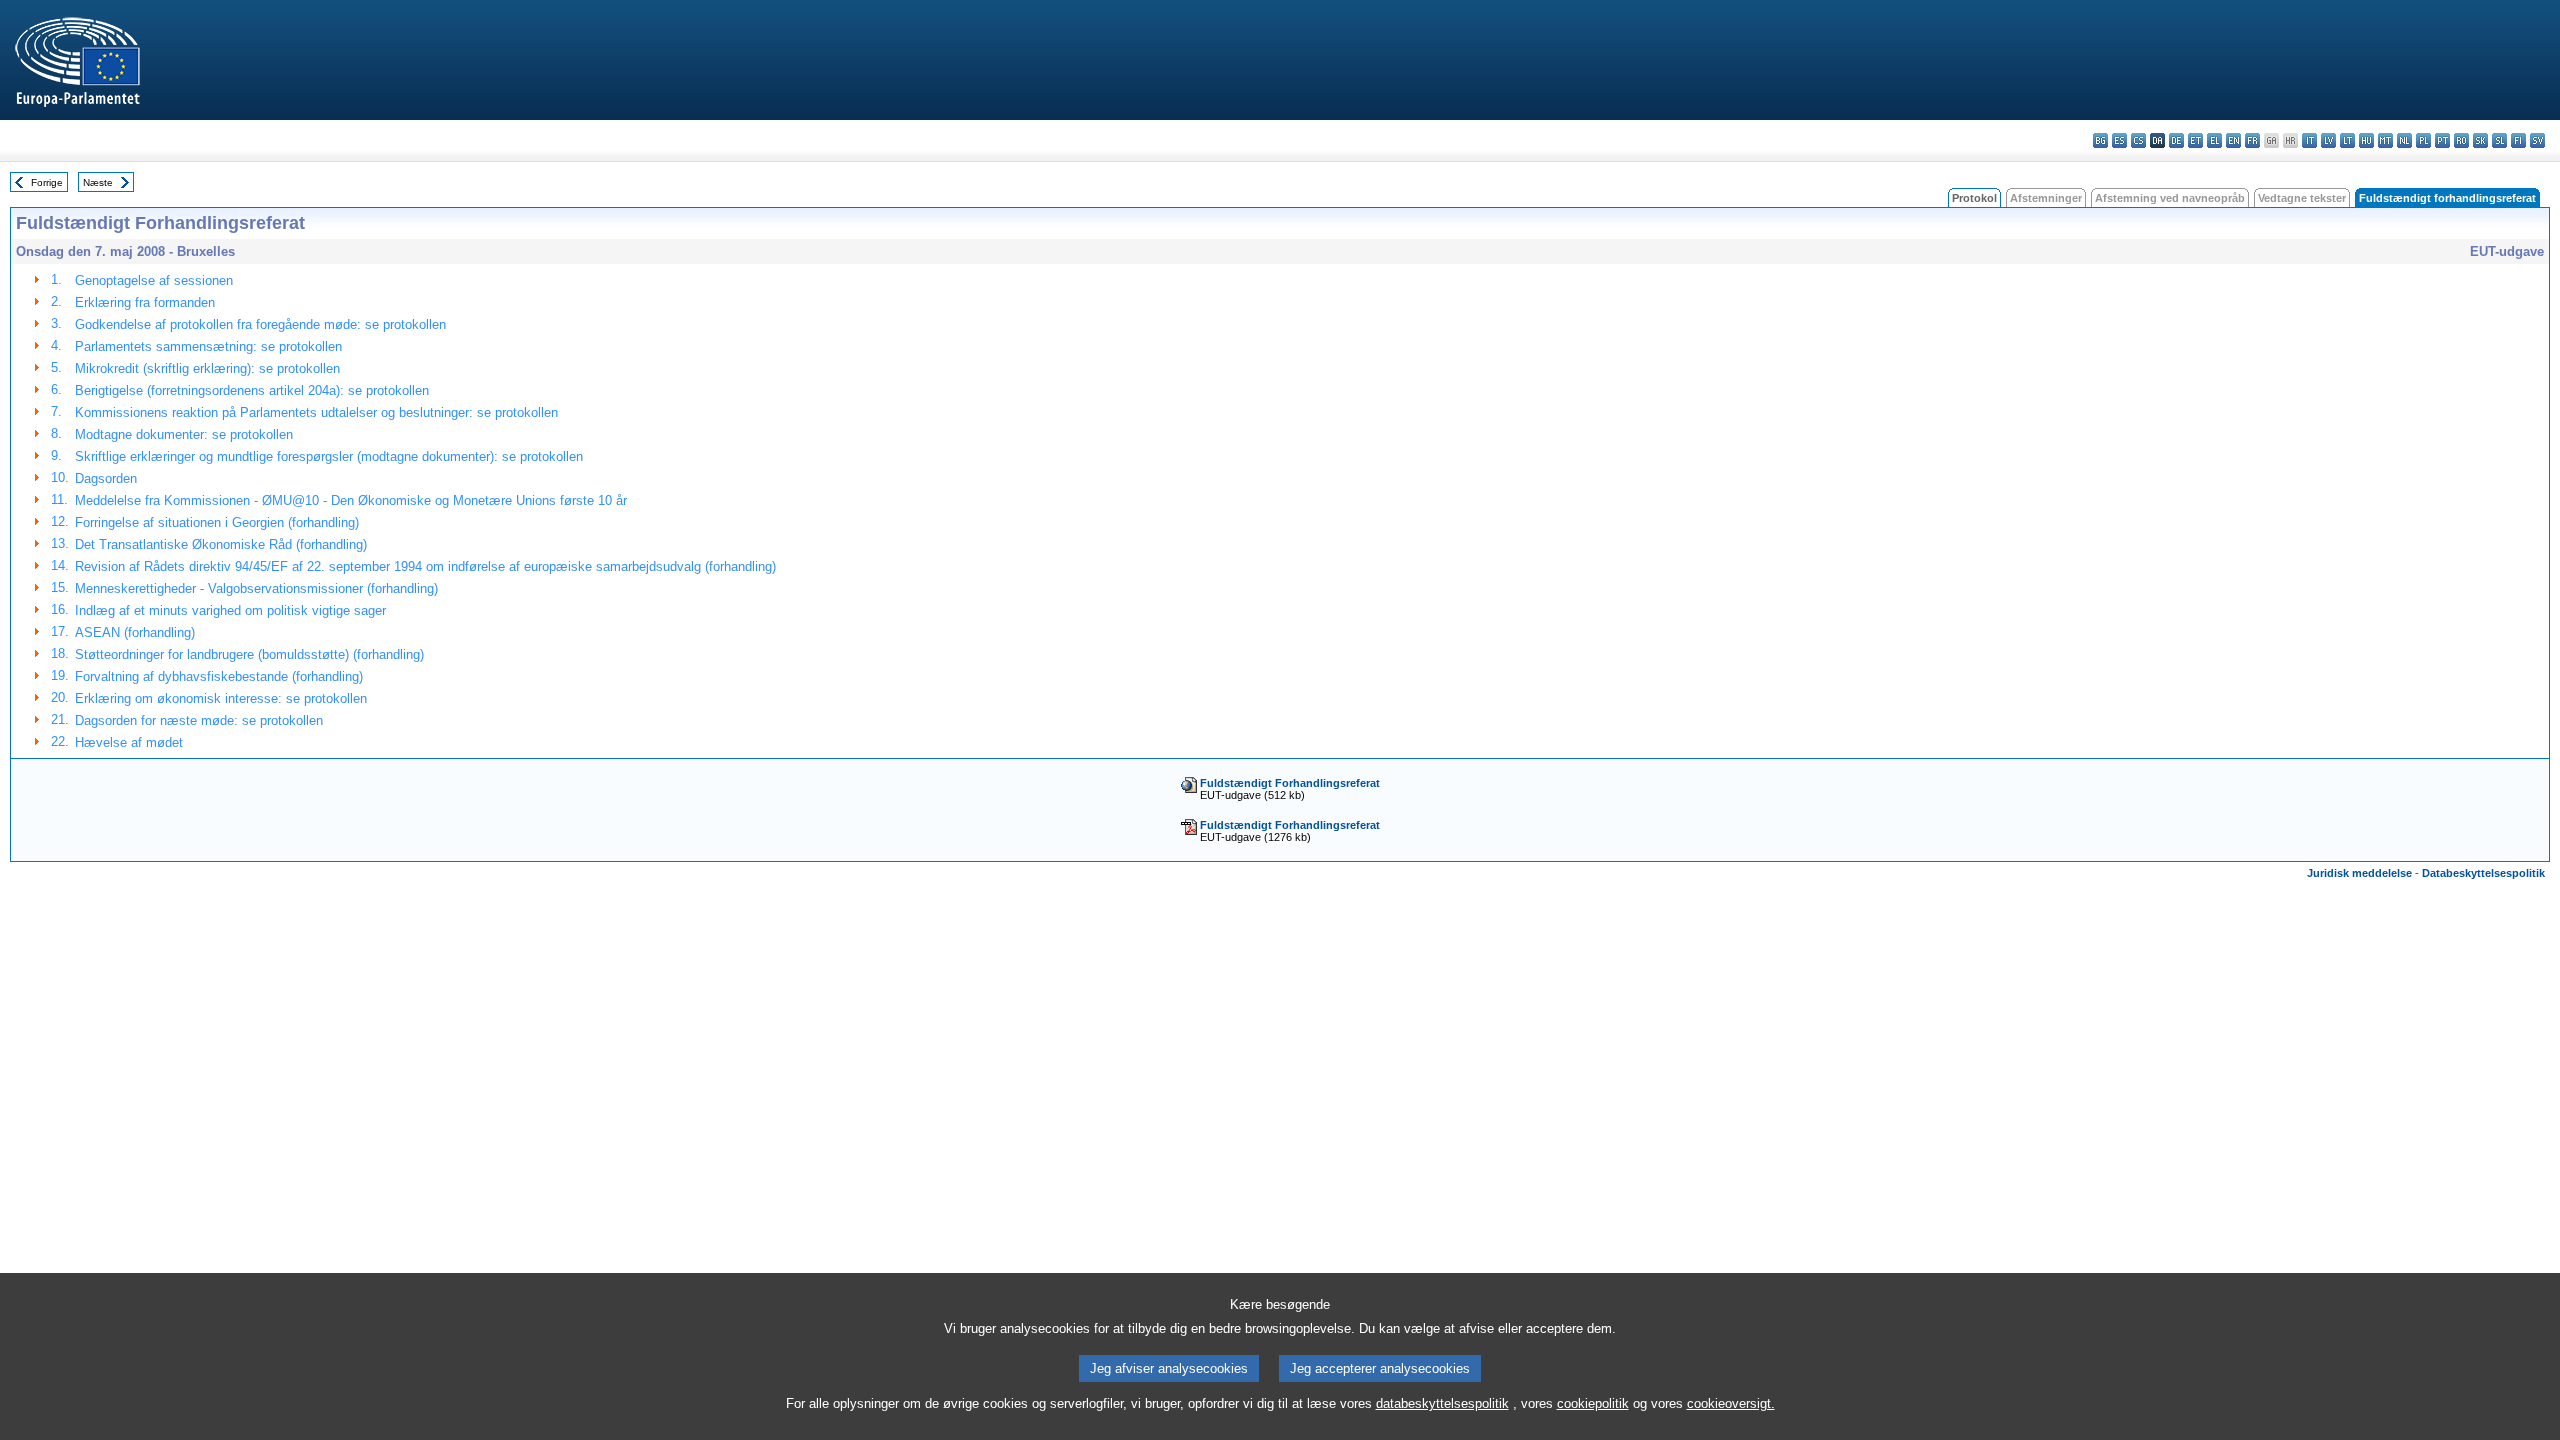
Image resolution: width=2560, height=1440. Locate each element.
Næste (98, 182)
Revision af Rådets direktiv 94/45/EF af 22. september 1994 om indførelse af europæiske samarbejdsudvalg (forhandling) (425, 566)
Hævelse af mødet (129, 742)
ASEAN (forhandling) (135, 632)
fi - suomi (2518, 140)
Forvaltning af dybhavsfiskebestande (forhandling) (219, 676)
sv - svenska (2537, 140)
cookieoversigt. (1731, 1403)
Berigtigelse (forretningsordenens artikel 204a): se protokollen (252, 390)
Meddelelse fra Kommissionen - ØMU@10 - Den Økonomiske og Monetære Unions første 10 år (351, 500)
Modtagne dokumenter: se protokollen (184, 434)
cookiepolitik (1593, 1403)
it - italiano (2309, 140)
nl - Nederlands (2404, 140)
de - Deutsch (2176, 140)
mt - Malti (2385, 140)
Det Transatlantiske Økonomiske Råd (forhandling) (221, 544)
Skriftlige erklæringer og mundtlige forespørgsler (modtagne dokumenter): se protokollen (329, 456)
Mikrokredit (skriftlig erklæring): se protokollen (207, 368)
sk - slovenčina (2480, 140)
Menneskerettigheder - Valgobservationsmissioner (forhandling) (256, 588)
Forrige (47, 182)
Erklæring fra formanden (145, 302)
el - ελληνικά (2214, 140)
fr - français (2252, 140)
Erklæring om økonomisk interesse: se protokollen (221, 698)
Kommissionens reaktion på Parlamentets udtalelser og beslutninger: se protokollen (316, 412)
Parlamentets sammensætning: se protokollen (208, 346)
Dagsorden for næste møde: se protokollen (199, 720)
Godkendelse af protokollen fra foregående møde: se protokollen (260, 324)
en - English (2233, 140)
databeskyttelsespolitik (1442, 1403)
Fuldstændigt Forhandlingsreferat (1290, 783)
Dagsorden (106, 478)
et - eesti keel (2195, 140)
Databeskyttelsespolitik (2483, 873)
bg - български (2100, 140)
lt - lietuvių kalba (2347, 140)
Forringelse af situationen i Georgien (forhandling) (217, 522)
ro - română (2461, 140)
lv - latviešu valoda (2328, 140)
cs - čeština (2138, 140)
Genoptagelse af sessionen (154, 280)
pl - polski (2423, 140)
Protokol (1974, 198)
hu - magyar (2366, 140)
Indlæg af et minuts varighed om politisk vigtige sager (230, 610)
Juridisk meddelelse (2359, 873)
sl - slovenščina (2499, 140)
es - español (2119, 140)
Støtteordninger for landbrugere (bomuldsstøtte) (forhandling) (249, 654)
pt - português (2442, 140)
